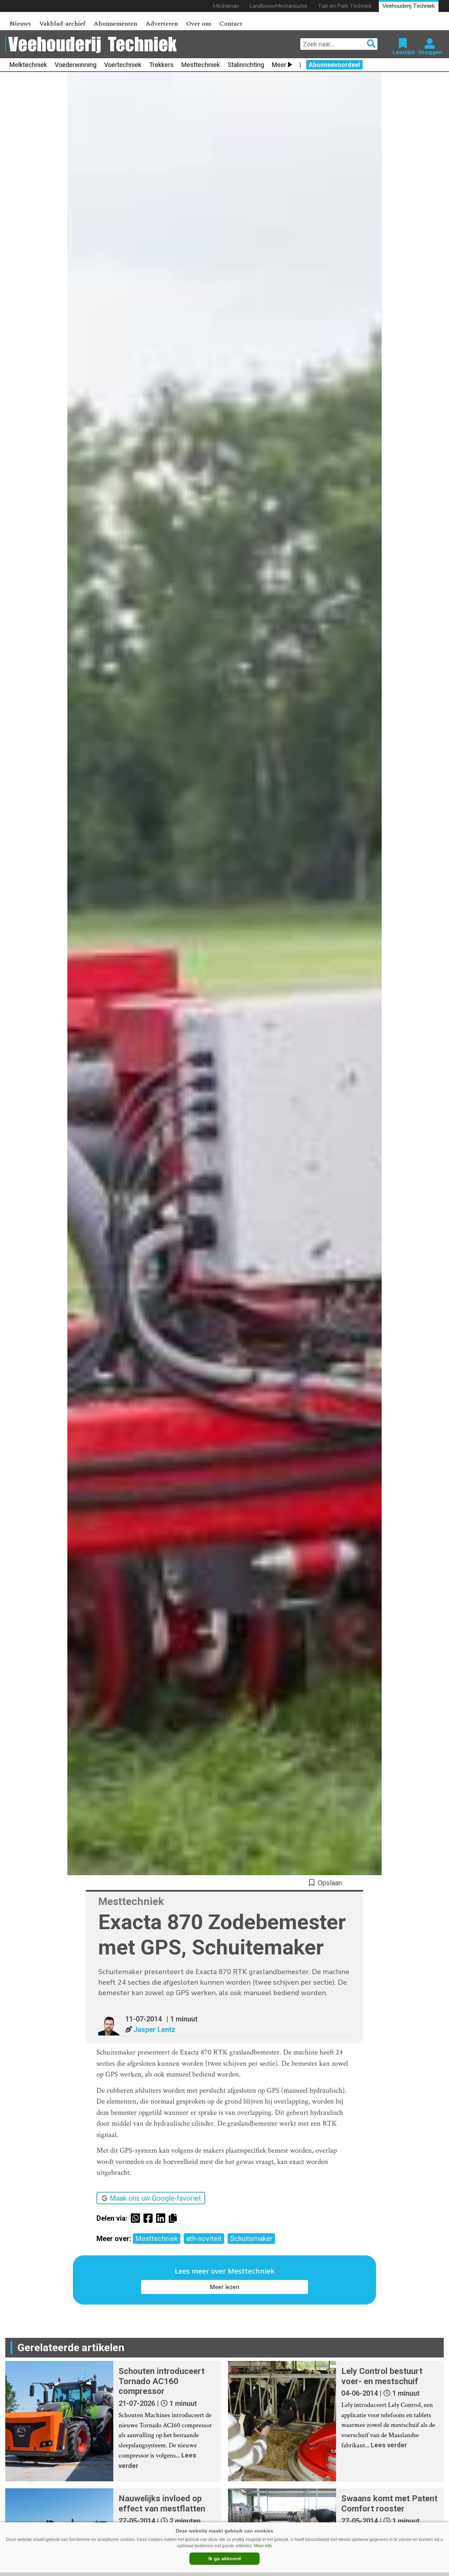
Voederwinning (76, 65)
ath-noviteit (204, 2239)
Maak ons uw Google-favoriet (155, 2198)
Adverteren (162, 24)
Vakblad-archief (62, 24)
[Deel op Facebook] (150, 2218)
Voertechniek (123, 65)
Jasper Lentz (154, 2030)
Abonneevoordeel (334, 65)
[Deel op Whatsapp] (137, 2218)
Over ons (199, 24)
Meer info (263, 2546)
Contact (231, 24)
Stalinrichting (246, 65)
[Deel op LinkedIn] (162, 2218)
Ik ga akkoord (225, 2558)
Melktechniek (28, 65)
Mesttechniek (201, 65)
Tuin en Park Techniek (345, 6)
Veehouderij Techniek (409, 6)
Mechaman (226, 6)
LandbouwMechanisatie (278, 6)
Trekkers (161, 65)
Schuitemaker (251, 2239)
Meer (279, 65)
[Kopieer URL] (175, 2218)
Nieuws (20, 24)
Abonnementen (115, 24)
